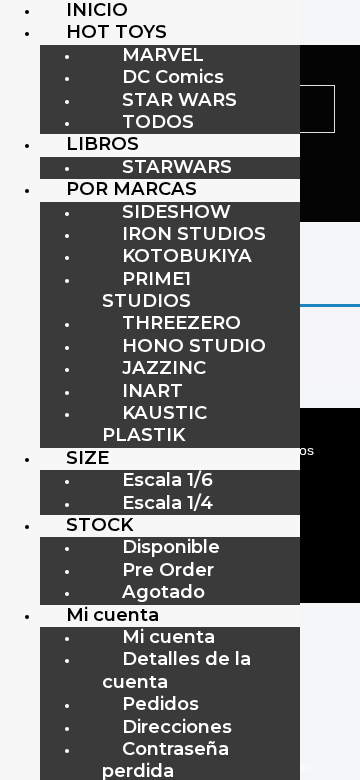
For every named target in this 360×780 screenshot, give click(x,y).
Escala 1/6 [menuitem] (167, 479)
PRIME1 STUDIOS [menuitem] (146, 289)
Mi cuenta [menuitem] (112, 614)
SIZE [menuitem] (87, 457)
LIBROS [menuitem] (102, 143)
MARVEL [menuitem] (163, 54)
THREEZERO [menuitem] (181, 322)
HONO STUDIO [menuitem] (194, 345)
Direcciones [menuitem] (177, 726)
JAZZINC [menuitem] (164, 367)
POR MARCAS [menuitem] (131, 188)
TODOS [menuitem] (158, 121)
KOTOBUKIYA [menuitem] (187, 255)
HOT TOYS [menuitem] (116, 31)
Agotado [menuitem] (163, 591)
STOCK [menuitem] (99, 524)
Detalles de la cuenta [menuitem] (176, 669)
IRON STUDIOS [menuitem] (194, 233)
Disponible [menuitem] (171, 546)
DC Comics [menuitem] (173, 76)
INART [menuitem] (152, 390)
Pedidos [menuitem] (160, 703)
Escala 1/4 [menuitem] (167, 502)
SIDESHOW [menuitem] (176, 211)
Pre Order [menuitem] (168, 569)
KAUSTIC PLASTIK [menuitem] (154, 423)
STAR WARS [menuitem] (179, 99)
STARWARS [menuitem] (177, 166)
